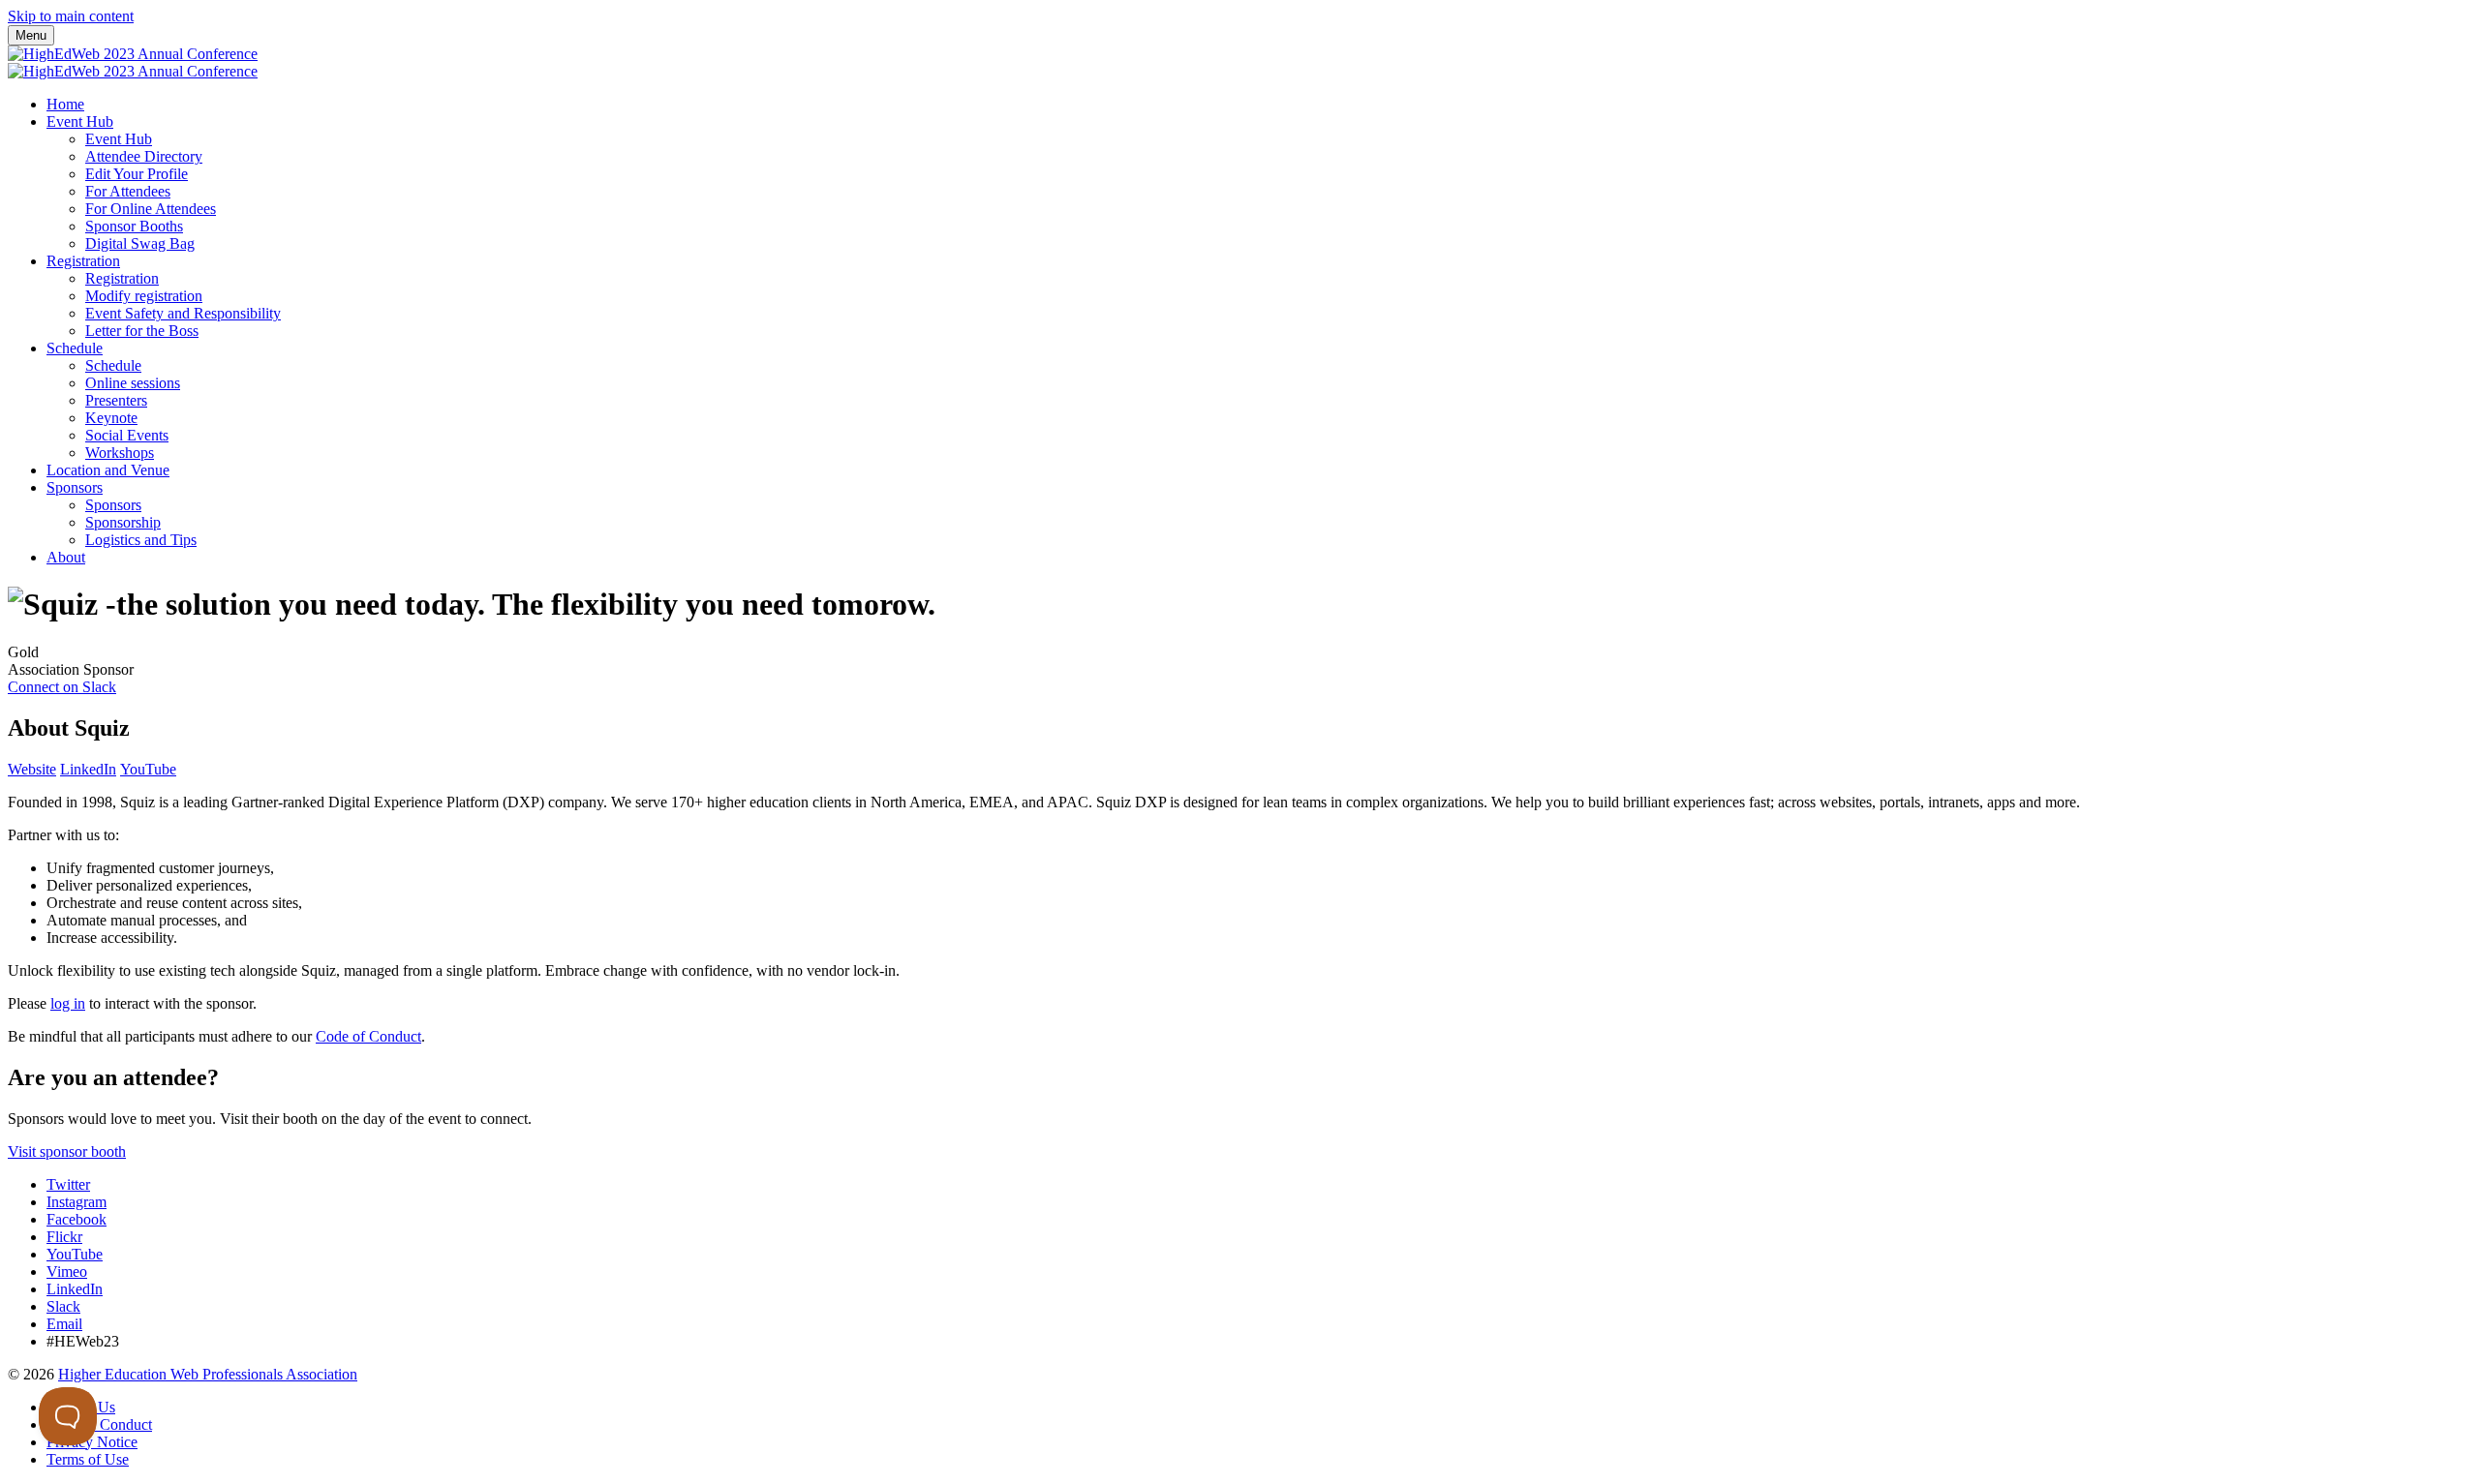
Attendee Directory (144, 156)
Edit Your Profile (137, 174)
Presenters (116, 400)
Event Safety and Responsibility (183, 313)
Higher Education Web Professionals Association (208, 1374)
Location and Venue (108, 470)
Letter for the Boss (142, 331)
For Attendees (128, 191)
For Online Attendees (151, 209)
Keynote (111, 418)
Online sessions (133, 383)
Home (65, 104)
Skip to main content (71, 16)
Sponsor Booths (134, 226)
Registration (83, 261)
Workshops (120, 453)
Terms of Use (88, 1459)
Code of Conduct (368, 1036)
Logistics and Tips (141, 540)
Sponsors (75, 487)
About (66, 557)
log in (68, 1003)
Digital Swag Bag (140, 243)
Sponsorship (123, 522)
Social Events (127, 435)
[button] (62, 687)
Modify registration (144, 296)
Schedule (75, 348)
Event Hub (80, 121)
